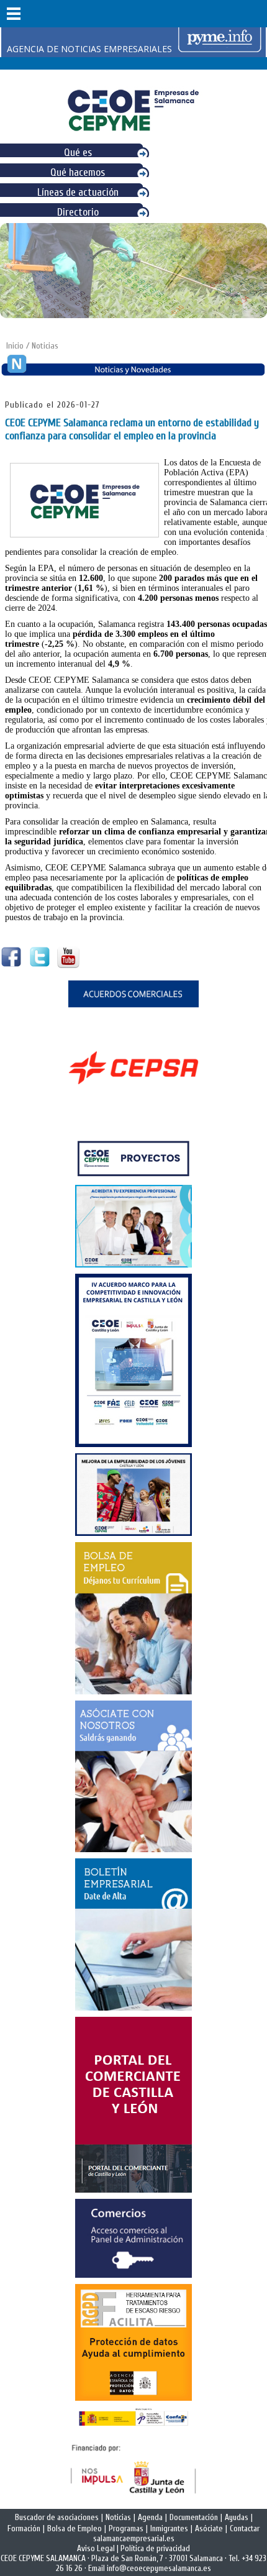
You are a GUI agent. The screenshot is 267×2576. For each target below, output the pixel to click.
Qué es (78, 153)
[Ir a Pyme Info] (220, 49)
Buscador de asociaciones (57, 2518)
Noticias (118, 2518)
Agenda (150, 2518)
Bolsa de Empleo (75, 2529)
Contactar (245, 2529)
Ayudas (237, 2518)
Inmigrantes (169, 2529)
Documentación (194, 2518)
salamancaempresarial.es (134, 2539)
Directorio (78, 212)
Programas (126, 2529)
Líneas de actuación (78, 192)
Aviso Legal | (99, 2549)
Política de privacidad (155, 2549)
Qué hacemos (78, 172)
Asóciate (209, 2529)
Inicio (15, 346)
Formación (24, 2529)
